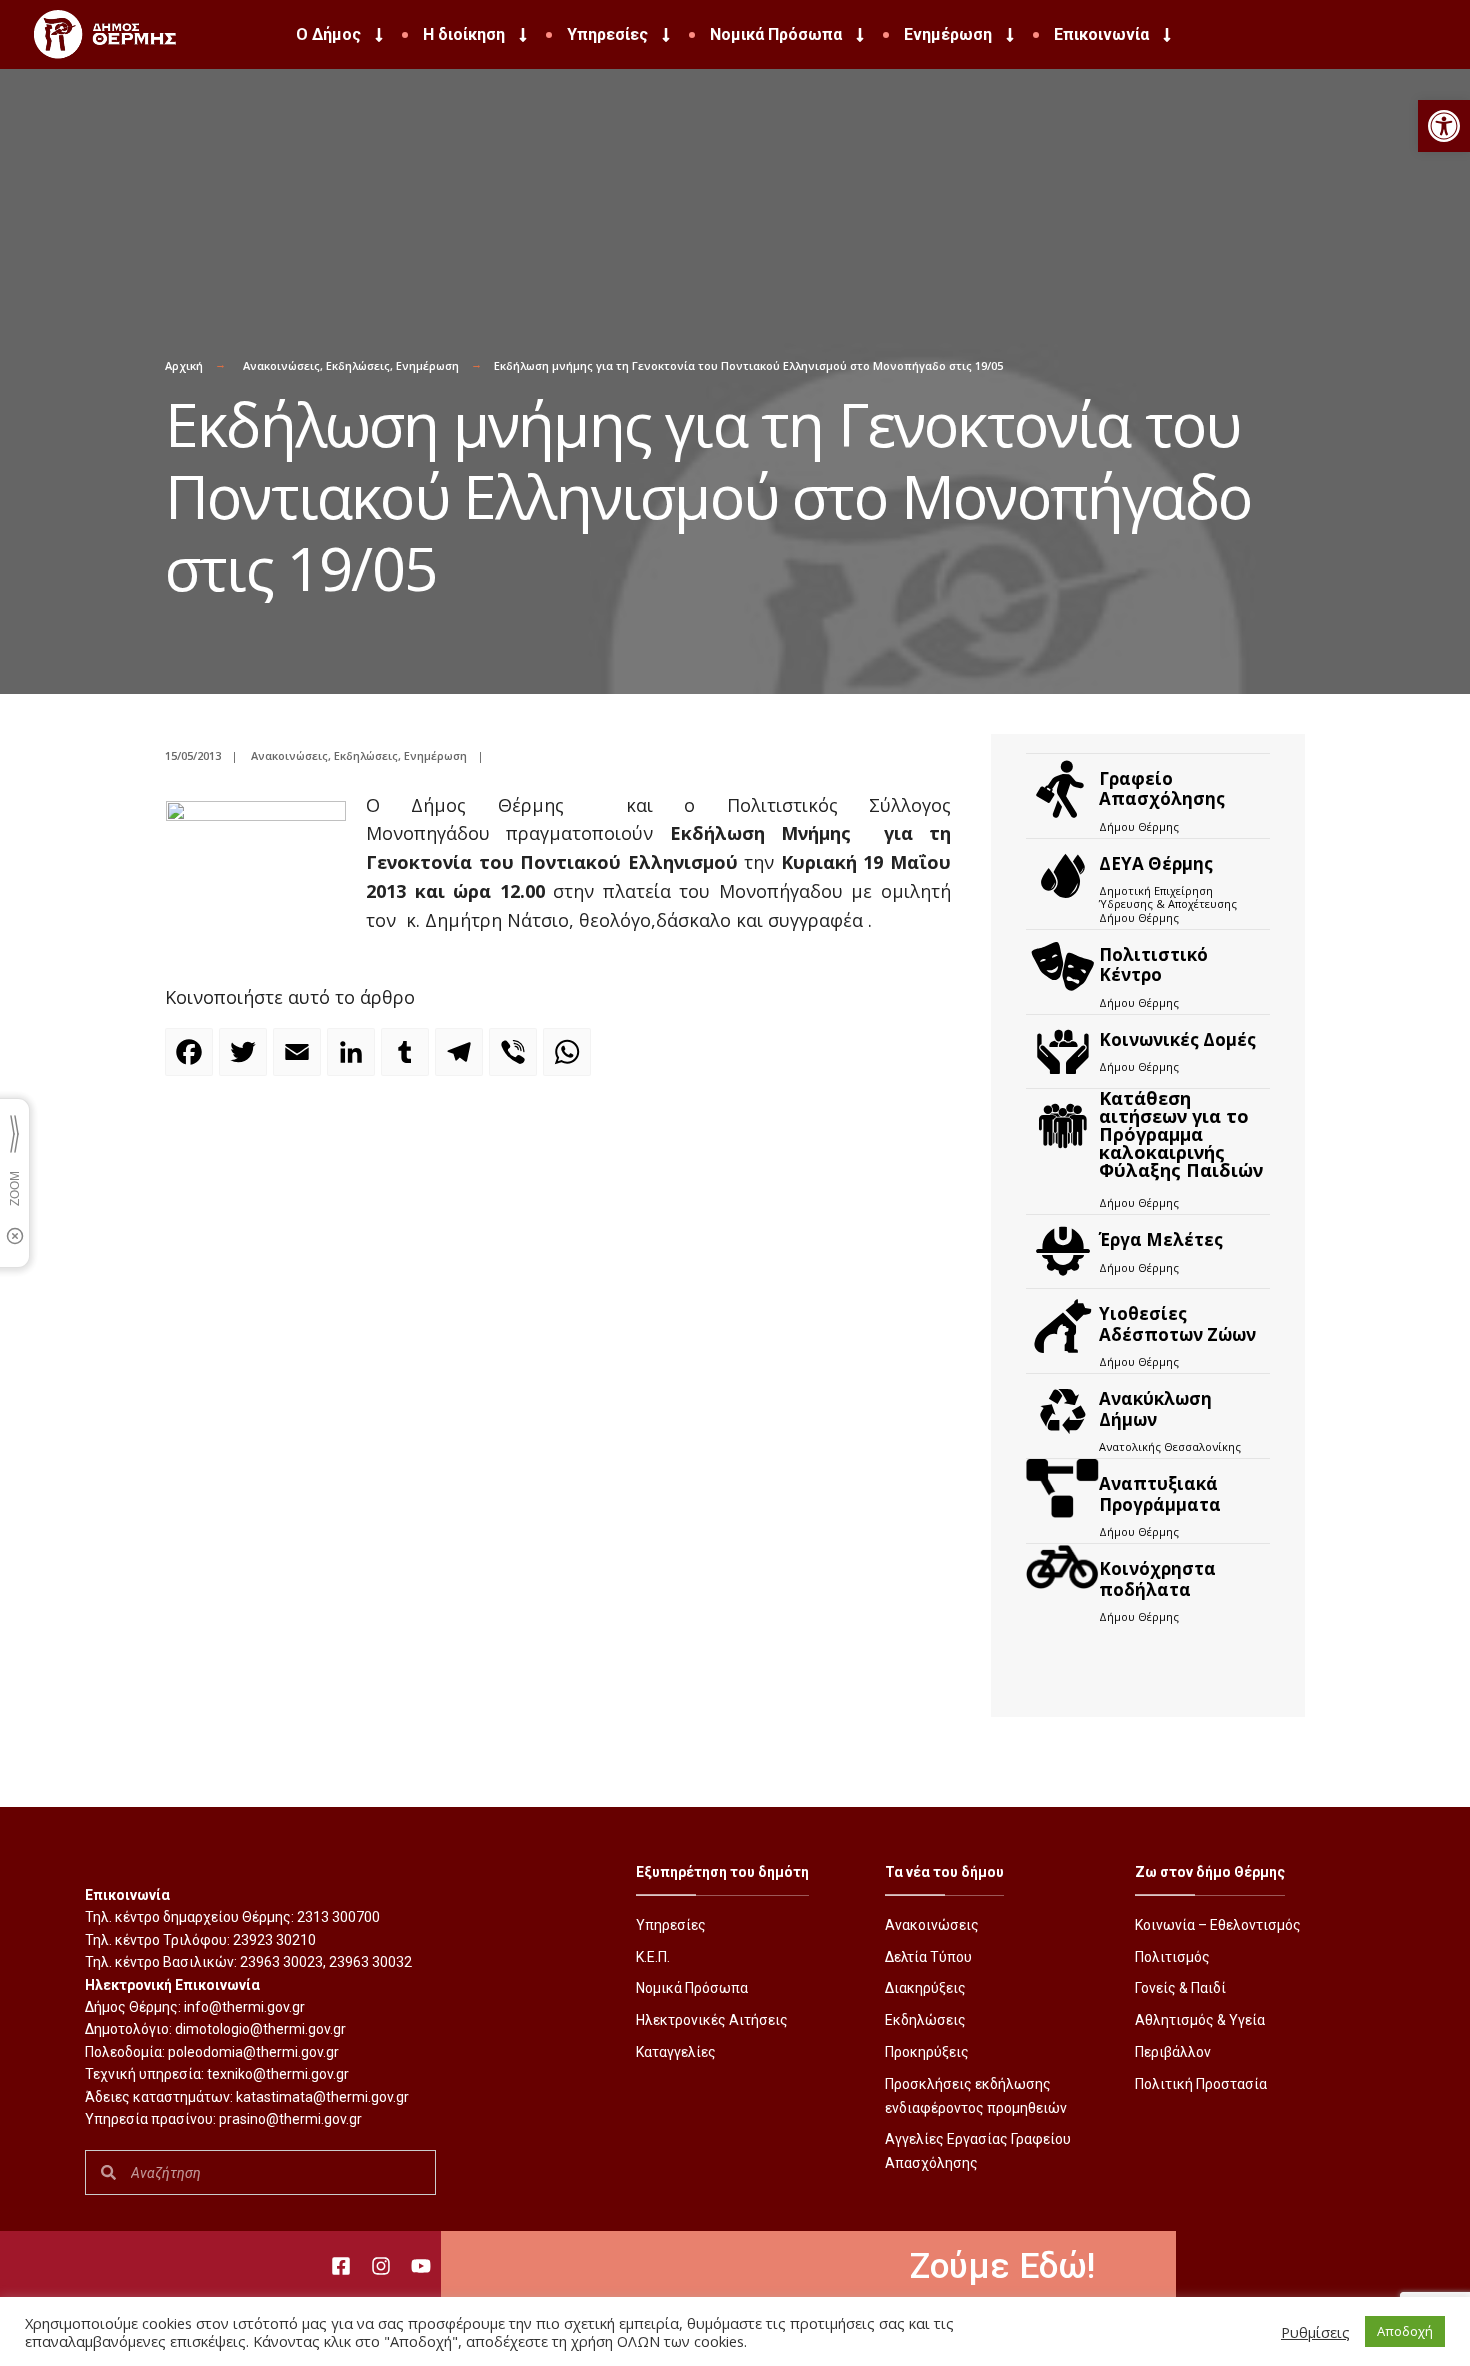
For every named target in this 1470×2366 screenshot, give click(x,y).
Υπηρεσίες (607, 34)
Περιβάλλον (1173, 2052)
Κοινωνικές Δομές (1177, 1039)
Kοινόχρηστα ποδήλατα (1157, 1578)
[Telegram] (462, 1061)
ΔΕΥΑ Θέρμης (1156, 863)
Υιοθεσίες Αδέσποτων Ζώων (1177, 1323)
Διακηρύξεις (925, 1988)
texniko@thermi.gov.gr (278, 2074)
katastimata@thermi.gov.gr (322, 2097)
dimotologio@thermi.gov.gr (260, 2029)
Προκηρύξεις (927, 2052)
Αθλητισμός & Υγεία (1200, 2020)
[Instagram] (381, 2266)
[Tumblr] (408, 1061)
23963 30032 (370, 1962)
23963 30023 (281, 1962)
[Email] (300, 1061)
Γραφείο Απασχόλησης (1162, 788)
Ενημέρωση (948, 34)
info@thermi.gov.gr (244, 2007)
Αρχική (184, 365)
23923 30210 (274, 1940)
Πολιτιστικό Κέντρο (1153, 964)
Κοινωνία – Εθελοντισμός (1218, 1925)
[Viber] (516, 1061)
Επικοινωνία (1101, 34)
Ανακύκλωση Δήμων (1155, 1408)
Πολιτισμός (1172, 1957)
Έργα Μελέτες (1161, 1239)
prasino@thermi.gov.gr (290, 2119)
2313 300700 (338, 1917)
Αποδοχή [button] (1405, 2331)
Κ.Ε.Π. (653, 1957)
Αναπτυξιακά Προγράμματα (1160, 1493)
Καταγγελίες (676, 2052)
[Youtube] (421, 2266)
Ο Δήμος (328, 34)
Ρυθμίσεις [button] (1315, 2332)
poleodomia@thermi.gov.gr (253, 2052)
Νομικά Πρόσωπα (776, 34)
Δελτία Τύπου (928, 1957)
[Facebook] (192, 1061)
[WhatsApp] (570, 1061)
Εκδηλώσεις (358, 365)
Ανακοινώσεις (281, 365)
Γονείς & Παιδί (1180, 1988)
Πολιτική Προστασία (1201, 2084)
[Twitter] (246, 1061)
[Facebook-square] (341, 2266)
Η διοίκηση (464, 34)
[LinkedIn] (354, 1061)
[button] (1444, 126)
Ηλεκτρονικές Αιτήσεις (712, 2020)
